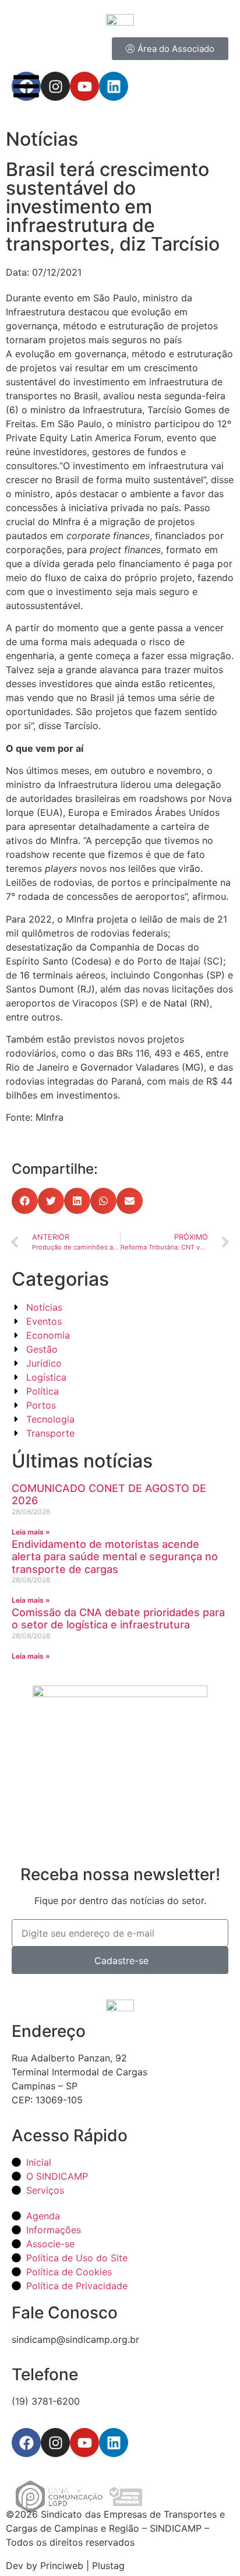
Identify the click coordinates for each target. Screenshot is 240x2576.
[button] (25, 1201)
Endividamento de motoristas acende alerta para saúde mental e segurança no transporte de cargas (115, 1557)
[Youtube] (84, 2443)
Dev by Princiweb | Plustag (65, 2566)
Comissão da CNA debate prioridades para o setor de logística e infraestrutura (118, 1619)
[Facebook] (26, 2443)
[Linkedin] (114, 2443)
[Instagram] (55, 2443)
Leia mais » (31, 1532)
